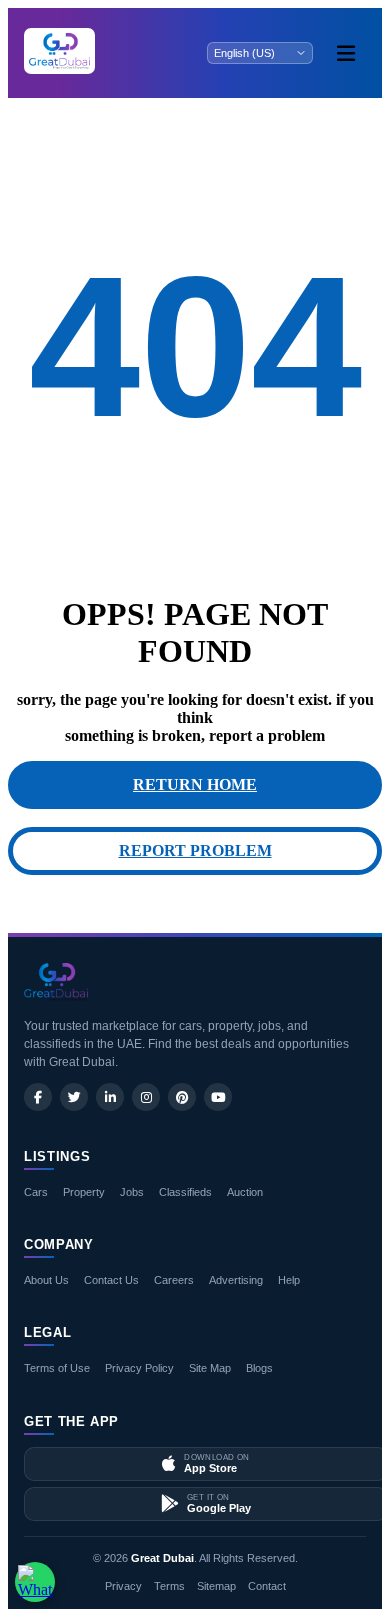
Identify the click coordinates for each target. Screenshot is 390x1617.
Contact (267, 1586)
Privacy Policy (139, 1368)
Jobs (132, 1192)
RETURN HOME (195, 784)
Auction (245, 1192)
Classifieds (185, 1192)
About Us (46, 1280)
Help (289, 1280)
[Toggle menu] (346, 53)
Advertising (236, 1280)
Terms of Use (57, 1368)
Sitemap (216, 1586)
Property (84, 1192)
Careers (174, 1280)
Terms (169, 1586)
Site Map (210, 1368)
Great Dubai (162, 1558)
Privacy (123, 1586)
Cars (36, 1192)
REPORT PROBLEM (195, 850)
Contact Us (111, 1280)
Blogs (259, 1368)
